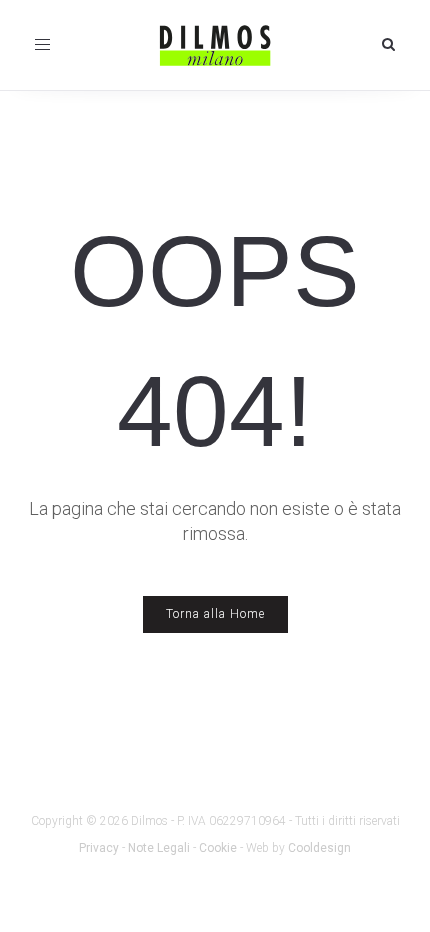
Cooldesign (319, 848)
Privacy (99, 848)
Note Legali (159, 848)
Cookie (218, 848)
